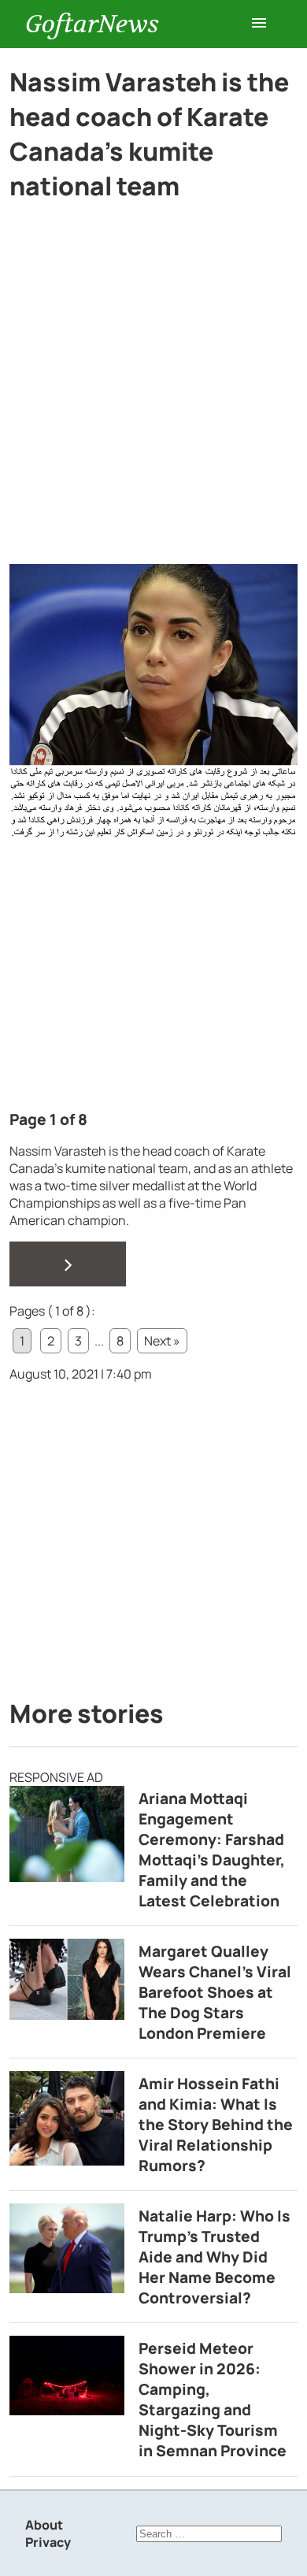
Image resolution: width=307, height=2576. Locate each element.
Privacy (48, 2542)
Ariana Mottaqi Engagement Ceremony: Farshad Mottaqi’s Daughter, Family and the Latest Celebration (212, 1850)
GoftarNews (92, 24)
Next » (162, 1341)
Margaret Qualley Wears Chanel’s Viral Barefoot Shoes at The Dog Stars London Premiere (215, 1992)
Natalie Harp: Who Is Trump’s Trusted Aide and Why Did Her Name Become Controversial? (215, 2257)
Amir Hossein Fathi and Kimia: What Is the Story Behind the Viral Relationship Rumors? (216, 2125)
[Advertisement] (153, 404)
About (44, 2525)
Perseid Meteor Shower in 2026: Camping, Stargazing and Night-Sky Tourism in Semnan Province (213, 2400)
